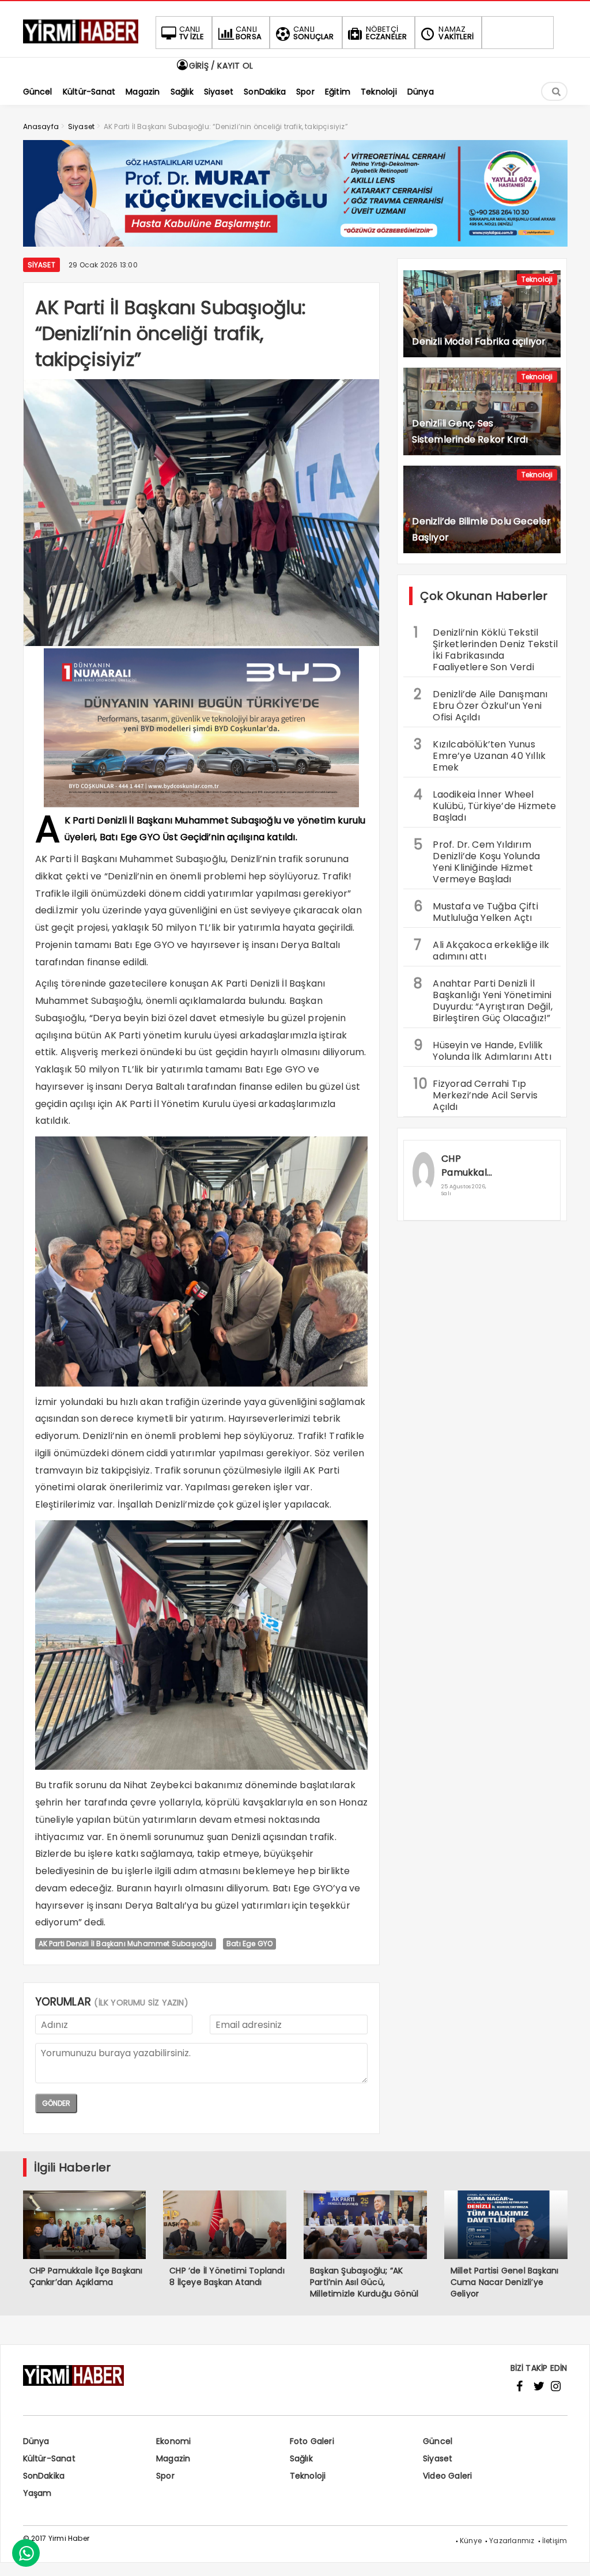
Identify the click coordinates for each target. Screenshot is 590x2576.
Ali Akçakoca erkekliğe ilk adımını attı (481, 949)
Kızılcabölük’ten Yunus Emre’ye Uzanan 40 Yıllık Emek (480, 754)
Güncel (438, 2441)
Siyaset (41, 265)
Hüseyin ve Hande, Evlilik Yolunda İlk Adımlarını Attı (482, 1049)
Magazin (173, 2458)
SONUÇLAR (314, 33)
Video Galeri (447, 2476)
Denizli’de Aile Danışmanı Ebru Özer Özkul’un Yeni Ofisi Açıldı (481, 704)
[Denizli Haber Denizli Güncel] (81, 44)
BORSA (249, 33)
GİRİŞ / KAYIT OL (220, 66)
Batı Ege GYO (249, 1944)
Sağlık (301, 2458)
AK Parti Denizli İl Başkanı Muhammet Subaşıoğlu (126, 1944)
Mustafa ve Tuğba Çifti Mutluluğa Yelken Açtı (476, 911)
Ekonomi (173, 2441)
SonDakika (44, 2476)
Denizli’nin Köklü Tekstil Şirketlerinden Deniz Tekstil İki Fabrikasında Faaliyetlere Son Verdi (486, 648)
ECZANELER (387, 33)
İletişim (555, 2541)
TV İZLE (192, 33)
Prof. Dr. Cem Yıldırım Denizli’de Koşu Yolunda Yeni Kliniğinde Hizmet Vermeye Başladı (477, 860)
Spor (165, 2476)
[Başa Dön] (570, 2556)
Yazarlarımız (512, 2541)
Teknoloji (537, 279)
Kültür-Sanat (49, 2458)
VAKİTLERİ (456, 33)
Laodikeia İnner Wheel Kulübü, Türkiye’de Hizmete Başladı (485, 804)
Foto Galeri (312, 2441)
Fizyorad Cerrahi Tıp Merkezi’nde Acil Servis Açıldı (476, 1094)
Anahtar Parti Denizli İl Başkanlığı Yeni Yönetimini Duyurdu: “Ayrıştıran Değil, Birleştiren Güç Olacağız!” (483, 999)
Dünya (36, 2441)
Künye (471, 2541)
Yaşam (37, 2493)
